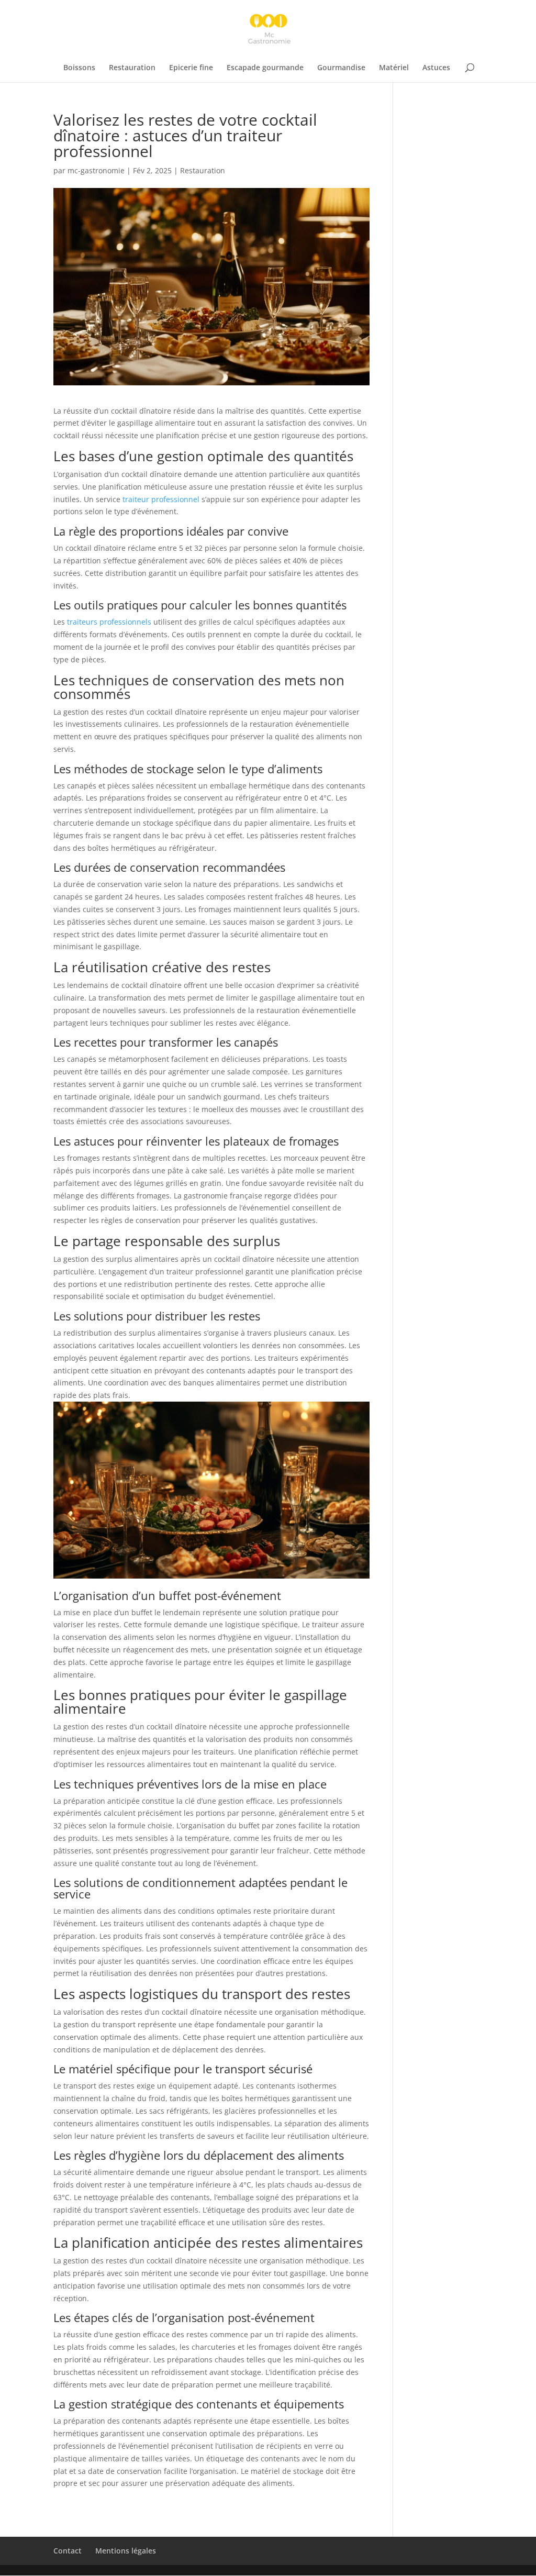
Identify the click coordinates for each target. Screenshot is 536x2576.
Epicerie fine (191, 68)
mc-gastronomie (96, 170)
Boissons (79, 68)
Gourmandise (341, 68)
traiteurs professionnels (109, 622)
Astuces (436, 68)
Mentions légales (126, 2551)
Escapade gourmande (265, 68)
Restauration (132, 68)
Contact (68, 2551)
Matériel (394, 68)
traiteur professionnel (161, 499)
